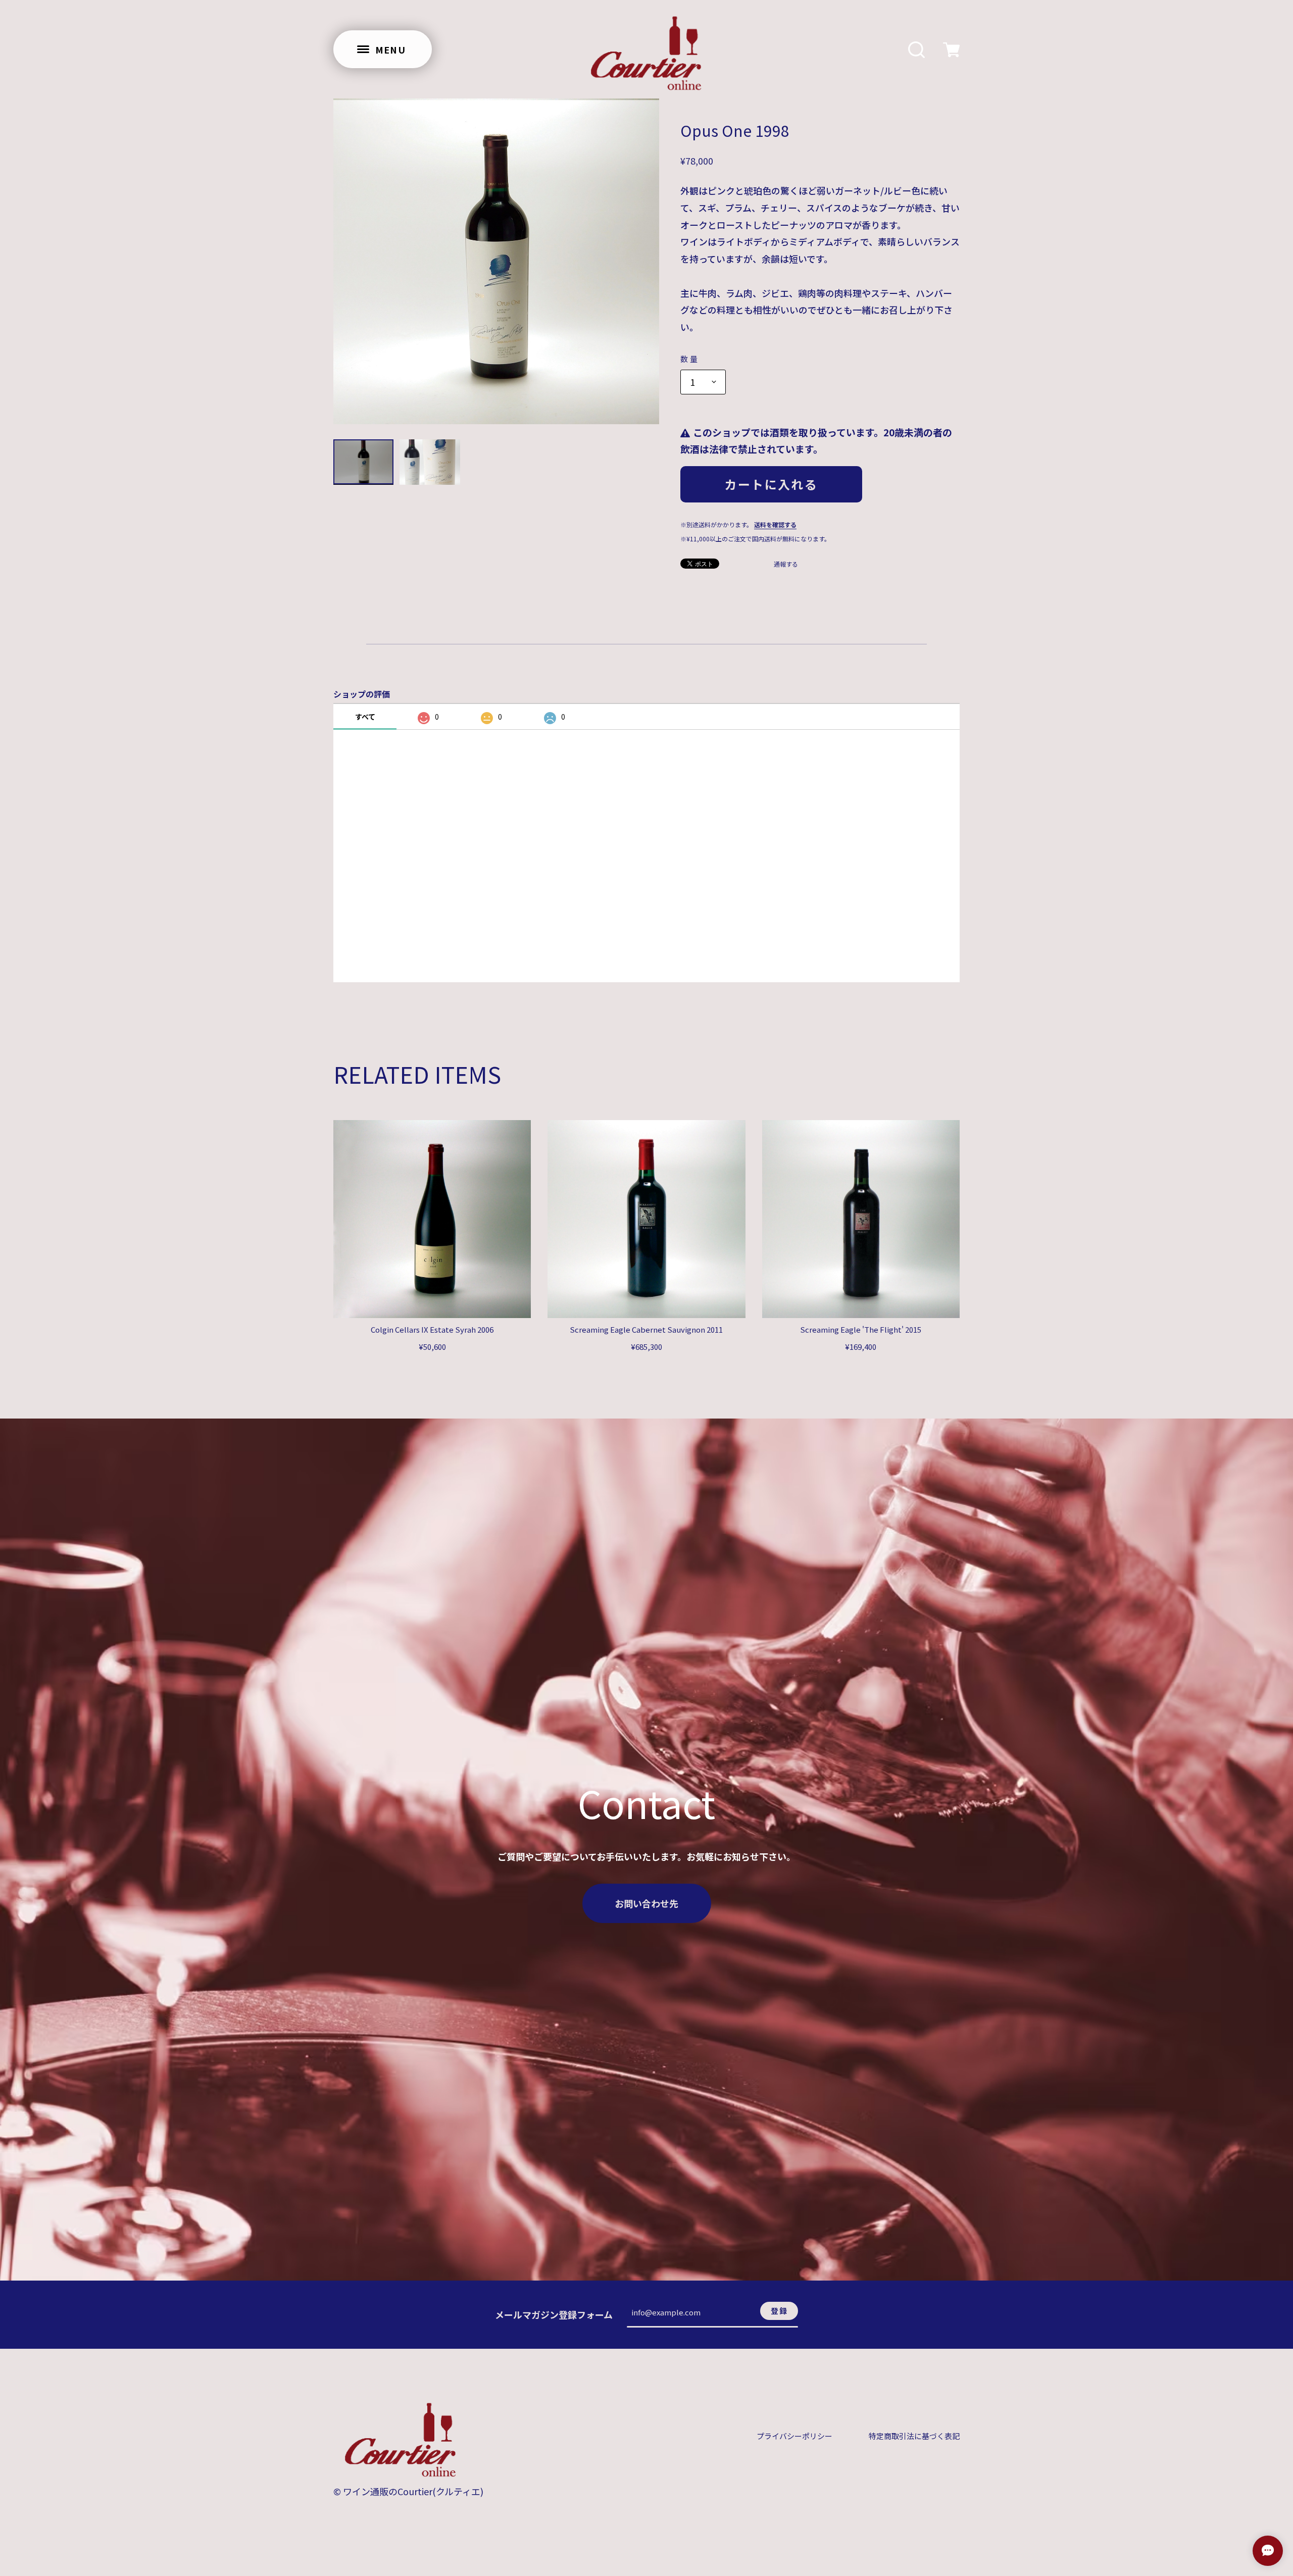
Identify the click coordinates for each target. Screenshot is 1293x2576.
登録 (779, 2311)
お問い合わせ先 (646, 1903)
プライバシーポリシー (794, 2436)
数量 (690, 359)
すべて (365, 717)
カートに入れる (771, 484)
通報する (786, 564)
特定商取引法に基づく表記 (914, 2436)
